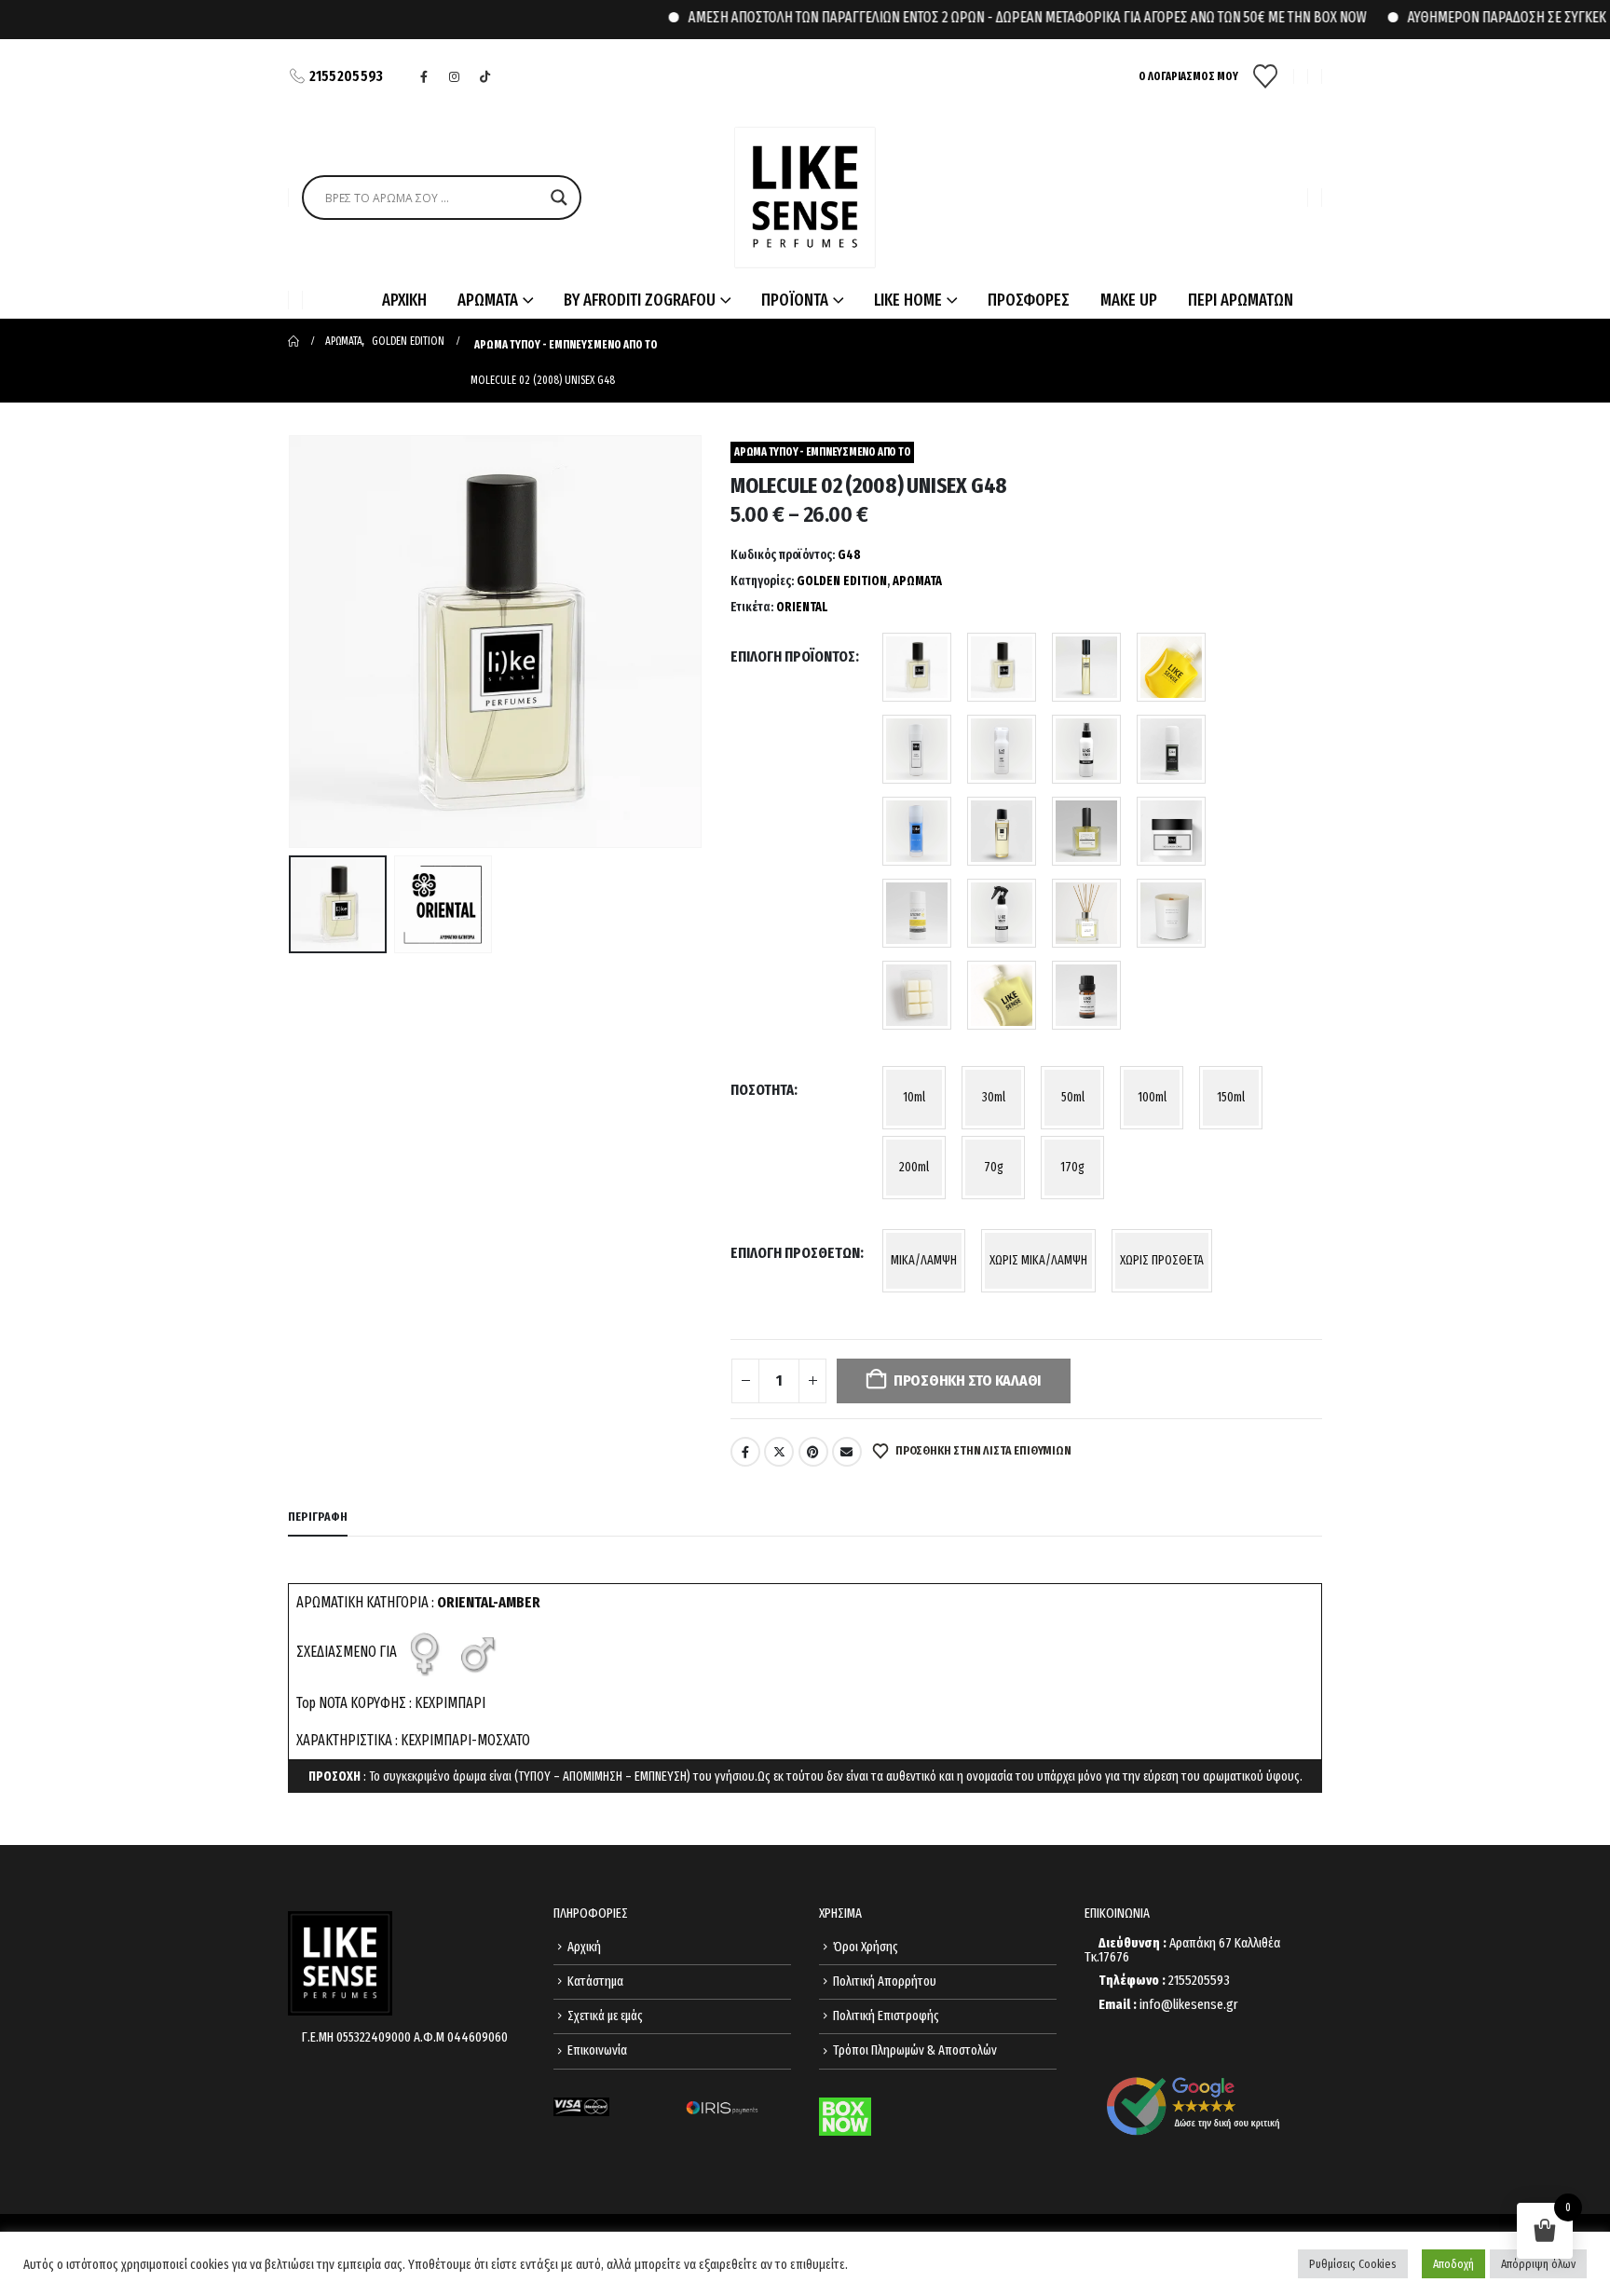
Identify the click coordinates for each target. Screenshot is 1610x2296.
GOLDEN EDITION (842, 581)
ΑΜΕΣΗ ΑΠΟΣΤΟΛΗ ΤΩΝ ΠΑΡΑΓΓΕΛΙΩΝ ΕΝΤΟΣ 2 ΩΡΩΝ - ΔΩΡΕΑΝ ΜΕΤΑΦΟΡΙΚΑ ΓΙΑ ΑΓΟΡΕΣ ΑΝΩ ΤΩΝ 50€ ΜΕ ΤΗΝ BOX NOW (988, 17)
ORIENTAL (802, 607)
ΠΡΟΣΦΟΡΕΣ (1029, 300)
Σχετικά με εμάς (605, 2016)
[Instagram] (455, 76)
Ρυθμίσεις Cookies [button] (1353, 2264)
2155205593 (347, 76)
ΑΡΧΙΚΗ (404, 300)
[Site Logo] (805, 198)
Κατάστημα (595, 1982)
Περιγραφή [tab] (318, 1517)
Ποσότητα (762, 1090)
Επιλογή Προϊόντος (793, 656)
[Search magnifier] (559, 198)
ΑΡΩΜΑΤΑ (917, 581)
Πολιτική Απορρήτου (885, 1982)
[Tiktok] (485, 76)
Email (847, 1452)
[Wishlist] (1266, 76)
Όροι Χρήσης (866, 1947)
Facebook (745, 1452)
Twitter (779, 1452)
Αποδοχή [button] (1453, 2264)
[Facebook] (424, 76)
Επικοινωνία (597, 2050)
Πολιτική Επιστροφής (886, 2016)
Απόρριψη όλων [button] (1538, 2264)
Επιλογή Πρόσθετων (795, 1253)
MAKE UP (1129, 300)
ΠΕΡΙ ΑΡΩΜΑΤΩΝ (1241, 300)
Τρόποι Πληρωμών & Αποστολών (915, 2050)
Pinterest (813, 1452)
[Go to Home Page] (293, 341)
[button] (293, 642)
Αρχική (584, 1947)
